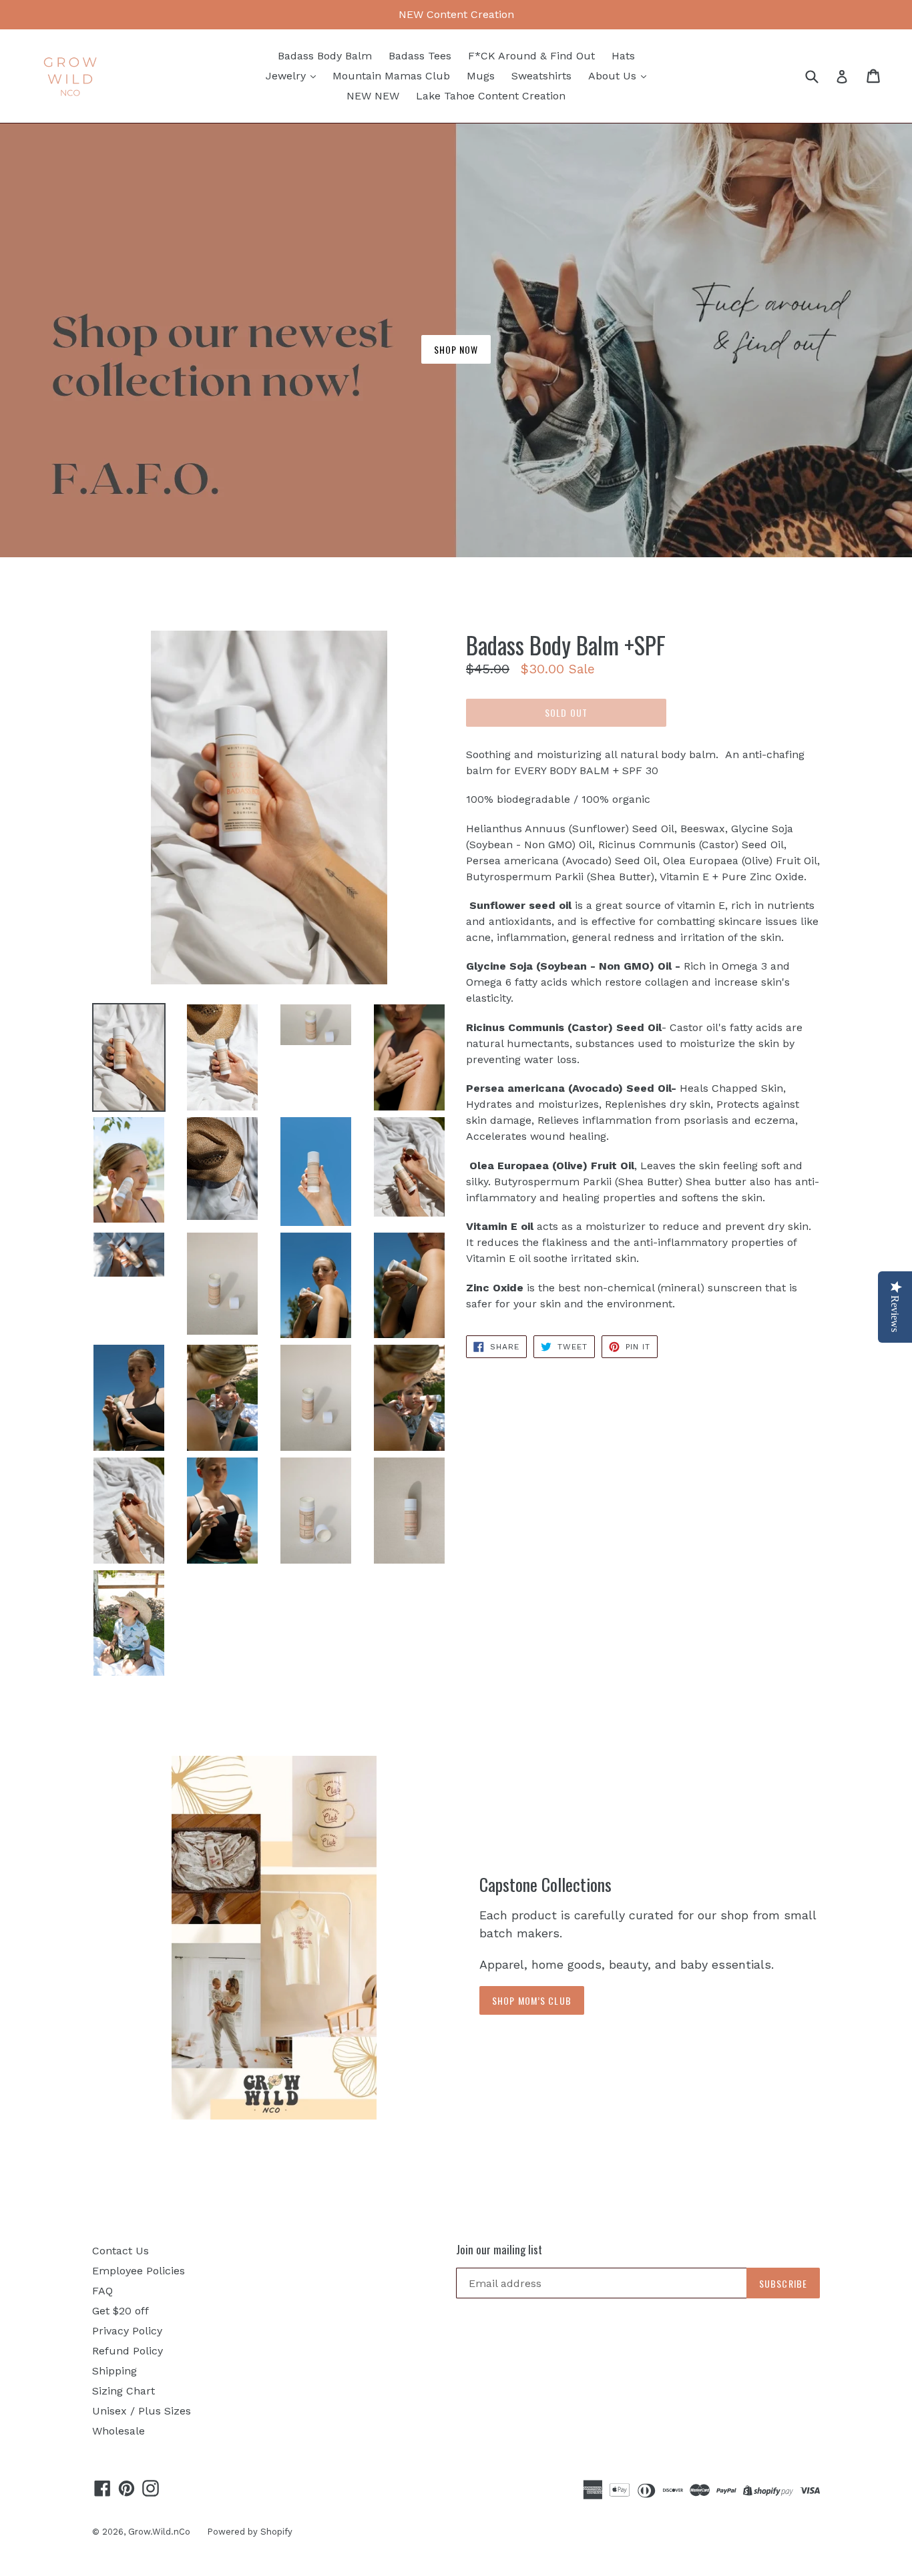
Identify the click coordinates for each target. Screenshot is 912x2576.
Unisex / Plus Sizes (142, 2411)
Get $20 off (121, 2311)
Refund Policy (128, 2351)
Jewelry (287, 76)
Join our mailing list (499, 2250)
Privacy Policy (127, 2331)
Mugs (481, 76)
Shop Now (456, 349)
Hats (623, 56)
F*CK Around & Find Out (531, 56)
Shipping (115, 2371)
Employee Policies (139, 2271)
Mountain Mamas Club (391, 76)
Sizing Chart (124, 2391)
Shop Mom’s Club (532, 2000)
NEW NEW (373, 96)
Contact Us (121, 2251)
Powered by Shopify (250, 2532)
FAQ (102, 2291)
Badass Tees (420, 56)
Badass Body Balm (325, 56)
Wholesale (119, 2431)
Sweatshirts (541, 76)
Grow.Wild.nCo (159, 2532)
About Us (614, 76)
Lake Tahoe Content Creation (491, 96)
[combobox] (820, 76)
